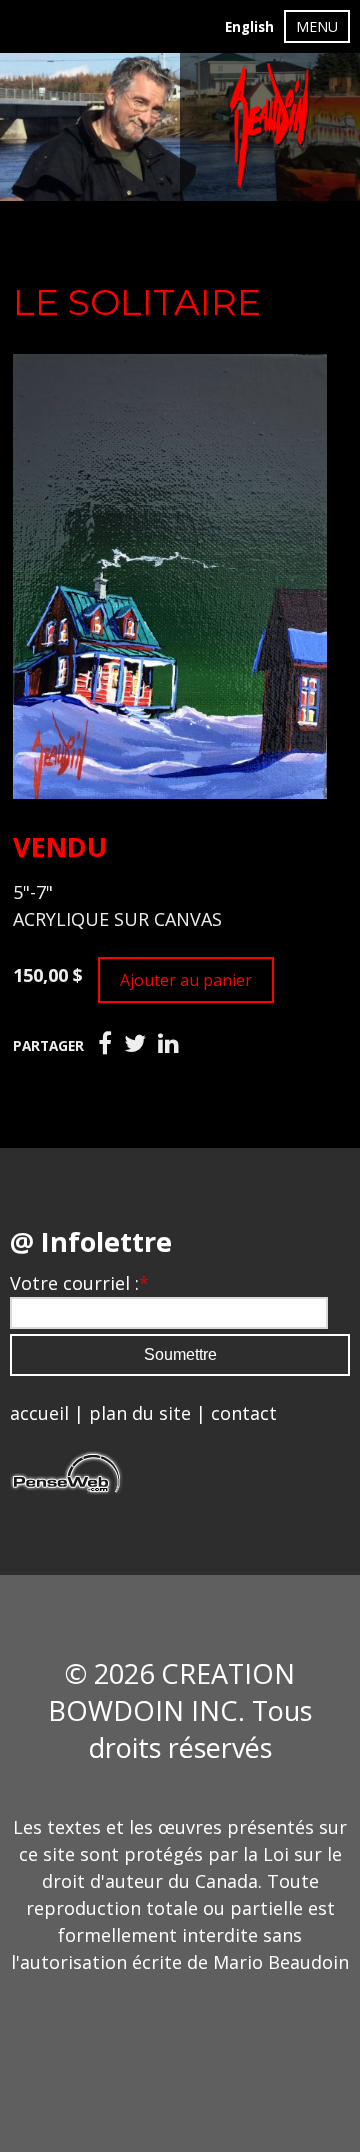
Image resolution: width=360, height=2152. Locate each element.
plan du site (140, 1413)
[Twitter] (135, 1044)
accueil (39, 1413)
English (249, 27)
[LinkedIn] (168, 1044)
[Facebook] (105, 1044)
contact (244, 1413)
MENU (317, 26)
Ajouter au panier (186, 980)
